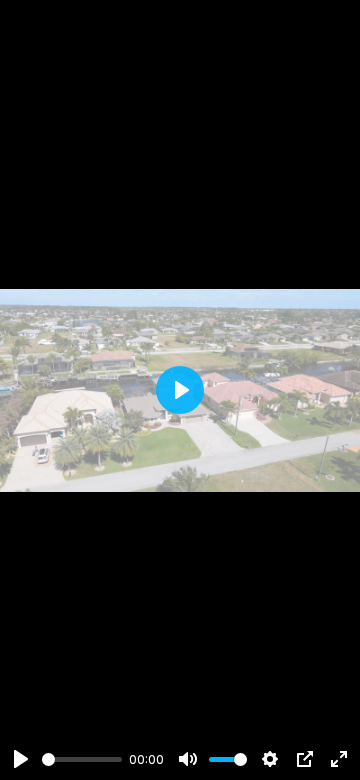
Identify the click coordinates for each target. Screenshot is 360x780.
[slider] (82, 759)
